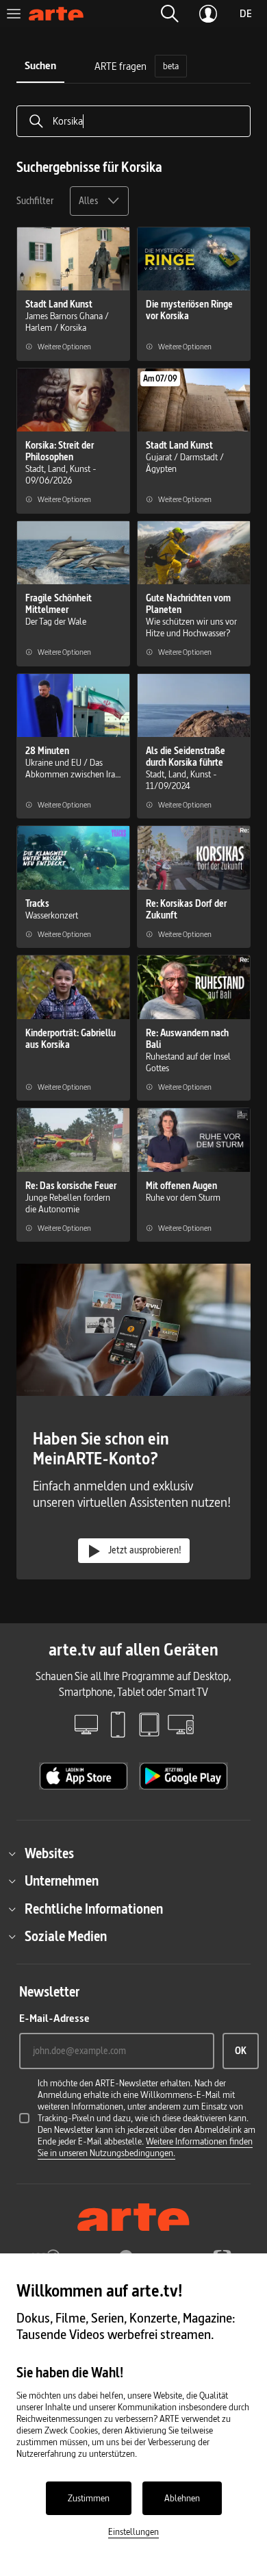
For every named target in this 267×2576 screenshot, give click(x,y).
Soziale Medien (66, 1936)
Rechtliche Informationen (94, 1909)
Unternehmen (62, 1881)
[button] (170, 14)
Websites (49, 1853)
